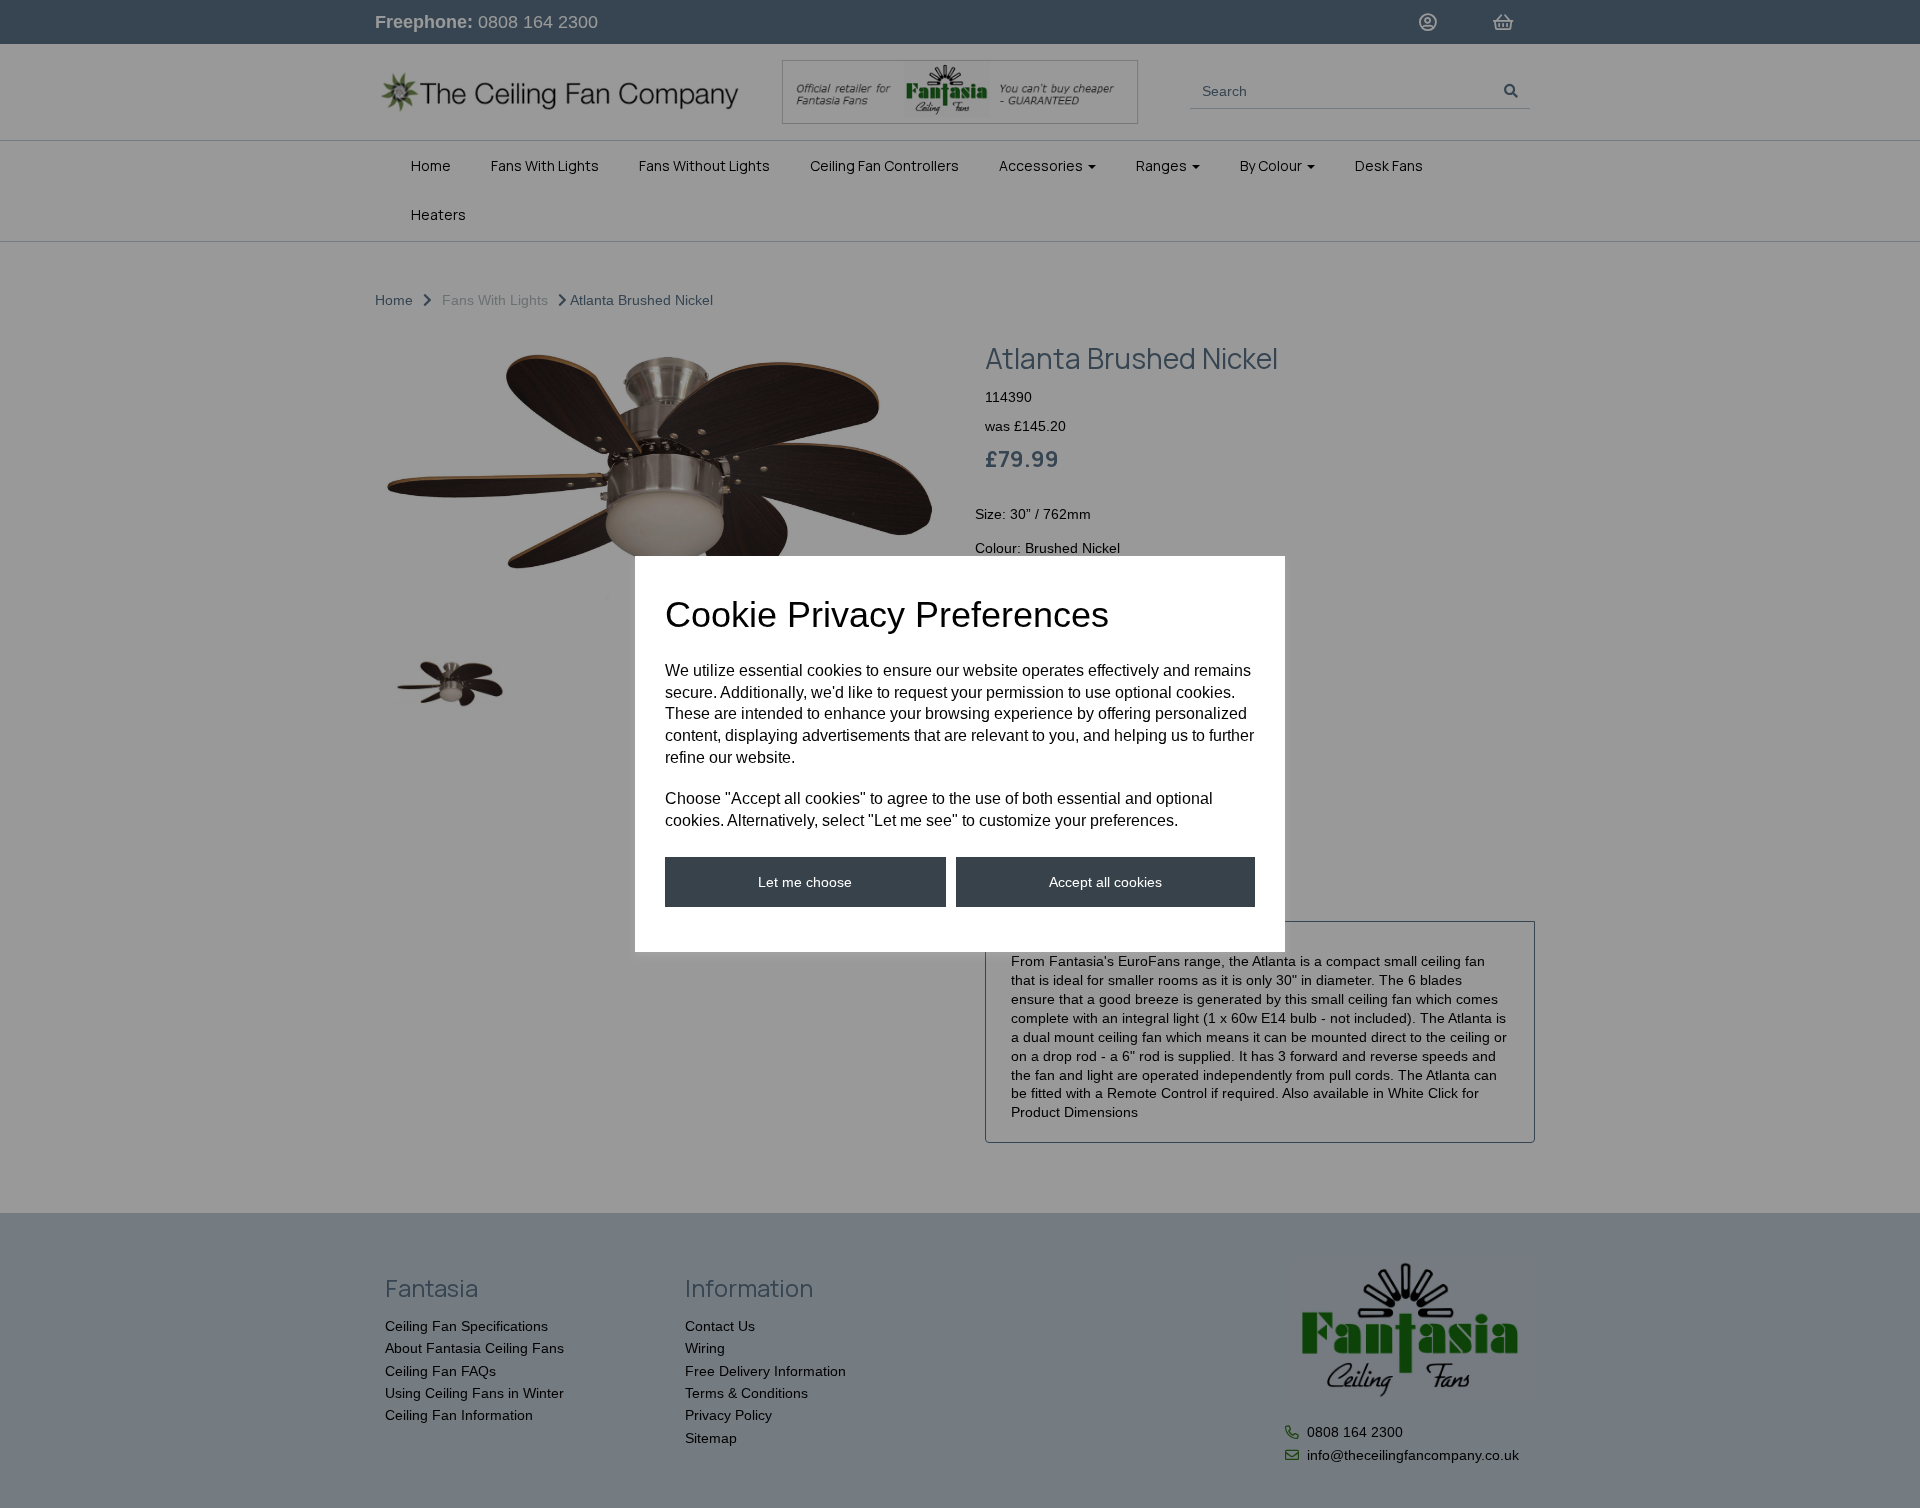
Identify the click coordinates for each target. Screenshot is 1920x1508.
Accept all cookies (1105, 882)
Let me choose (805, 882)
